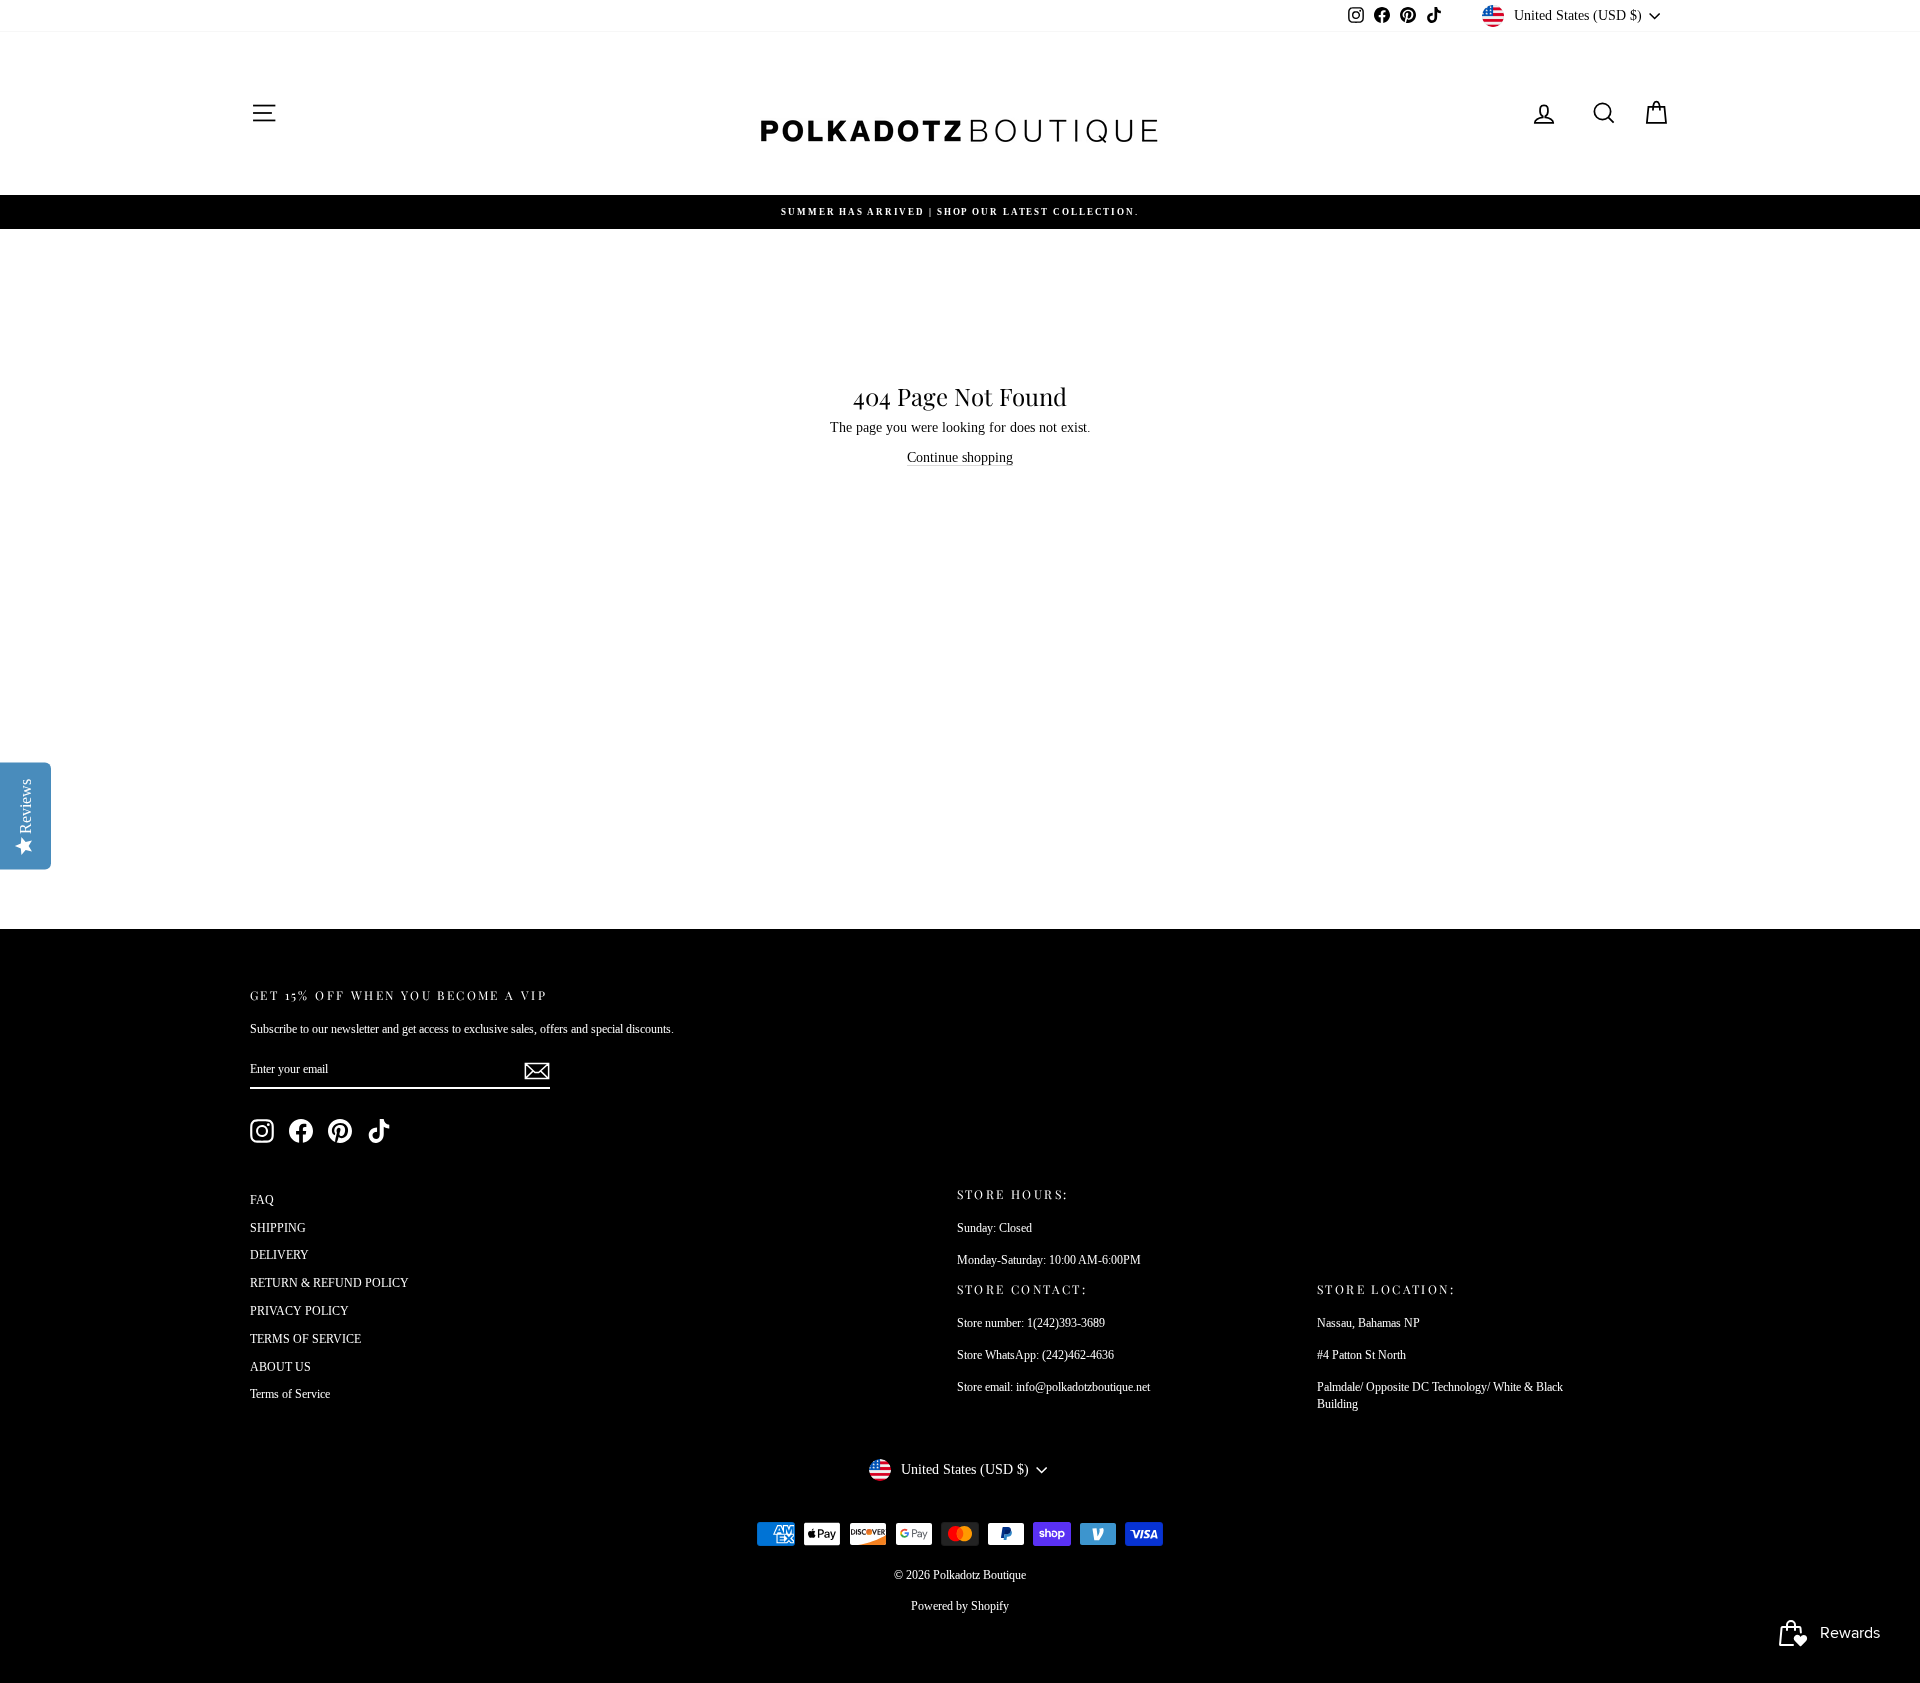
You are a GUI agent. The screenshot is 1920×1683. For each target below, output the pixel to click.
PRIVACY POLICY (299, 1311)
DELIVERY (279, 1255)
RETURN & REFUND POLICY (329, 1283)
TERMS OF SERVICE (305, 1339)
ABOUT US (280, 1367)
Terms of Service (290, 1394)
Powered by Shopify (960, 1606)
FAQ (262, 1200)
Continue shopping (960, 457)
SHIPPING (278, 1228)
